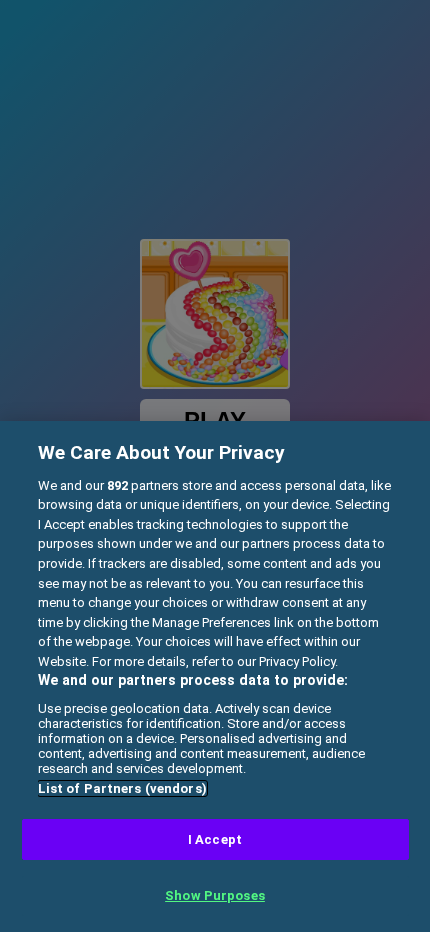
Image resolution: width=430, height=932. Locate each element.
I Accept (215, 839)
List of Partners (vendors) (122, 788)
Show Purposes (215, 895)
